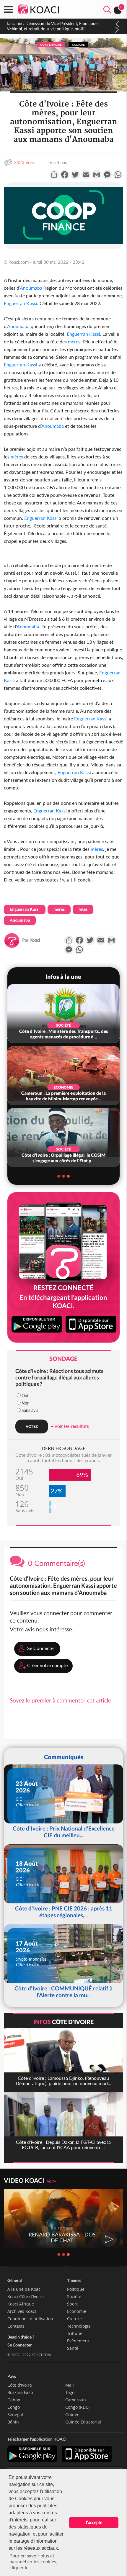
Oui (25, 1396)
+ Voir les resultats (70, 1426)
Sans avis (30, 1410)
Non (26, 1403)
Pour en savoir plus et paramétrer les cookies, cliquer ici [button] (33, 2561)
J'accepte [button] (94, 2522)
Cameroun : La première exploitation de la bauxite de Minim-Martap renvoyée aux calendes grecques (55, 26)
